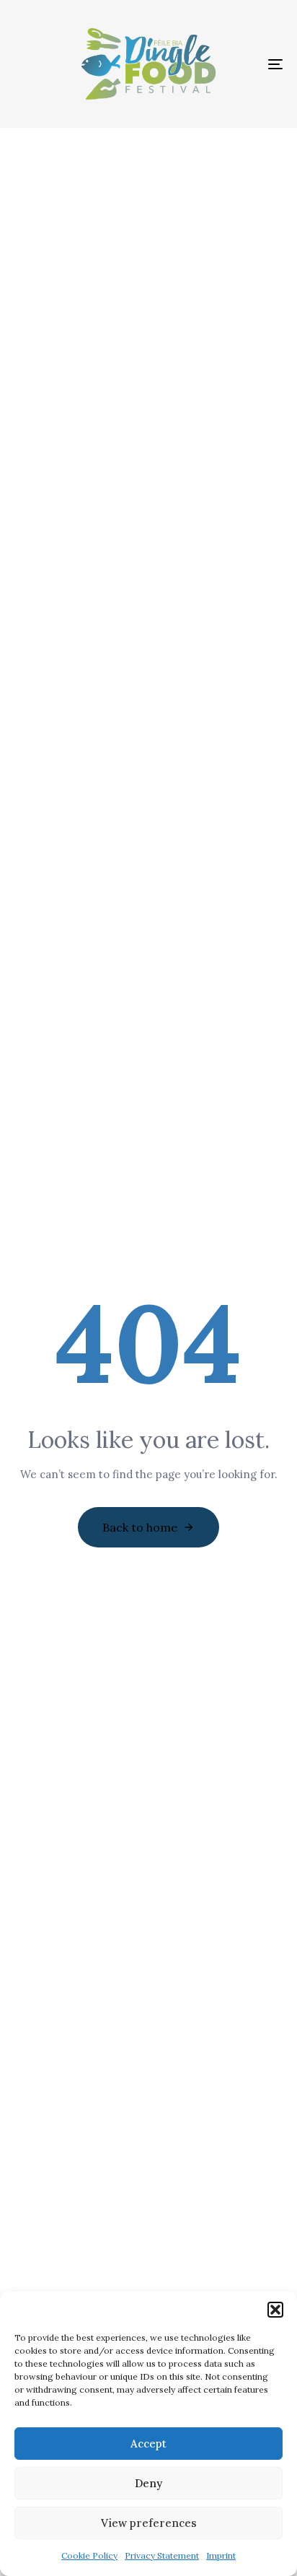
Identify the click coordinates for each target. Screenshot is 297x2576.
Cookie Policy (89, 2555)
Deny (148, 2483)
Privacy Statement (162, 2555)
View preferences (149, 2523)
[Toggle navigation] (238, 64)
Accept (148, 2444)
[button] (275, 2310)
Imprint (221, 2555)
